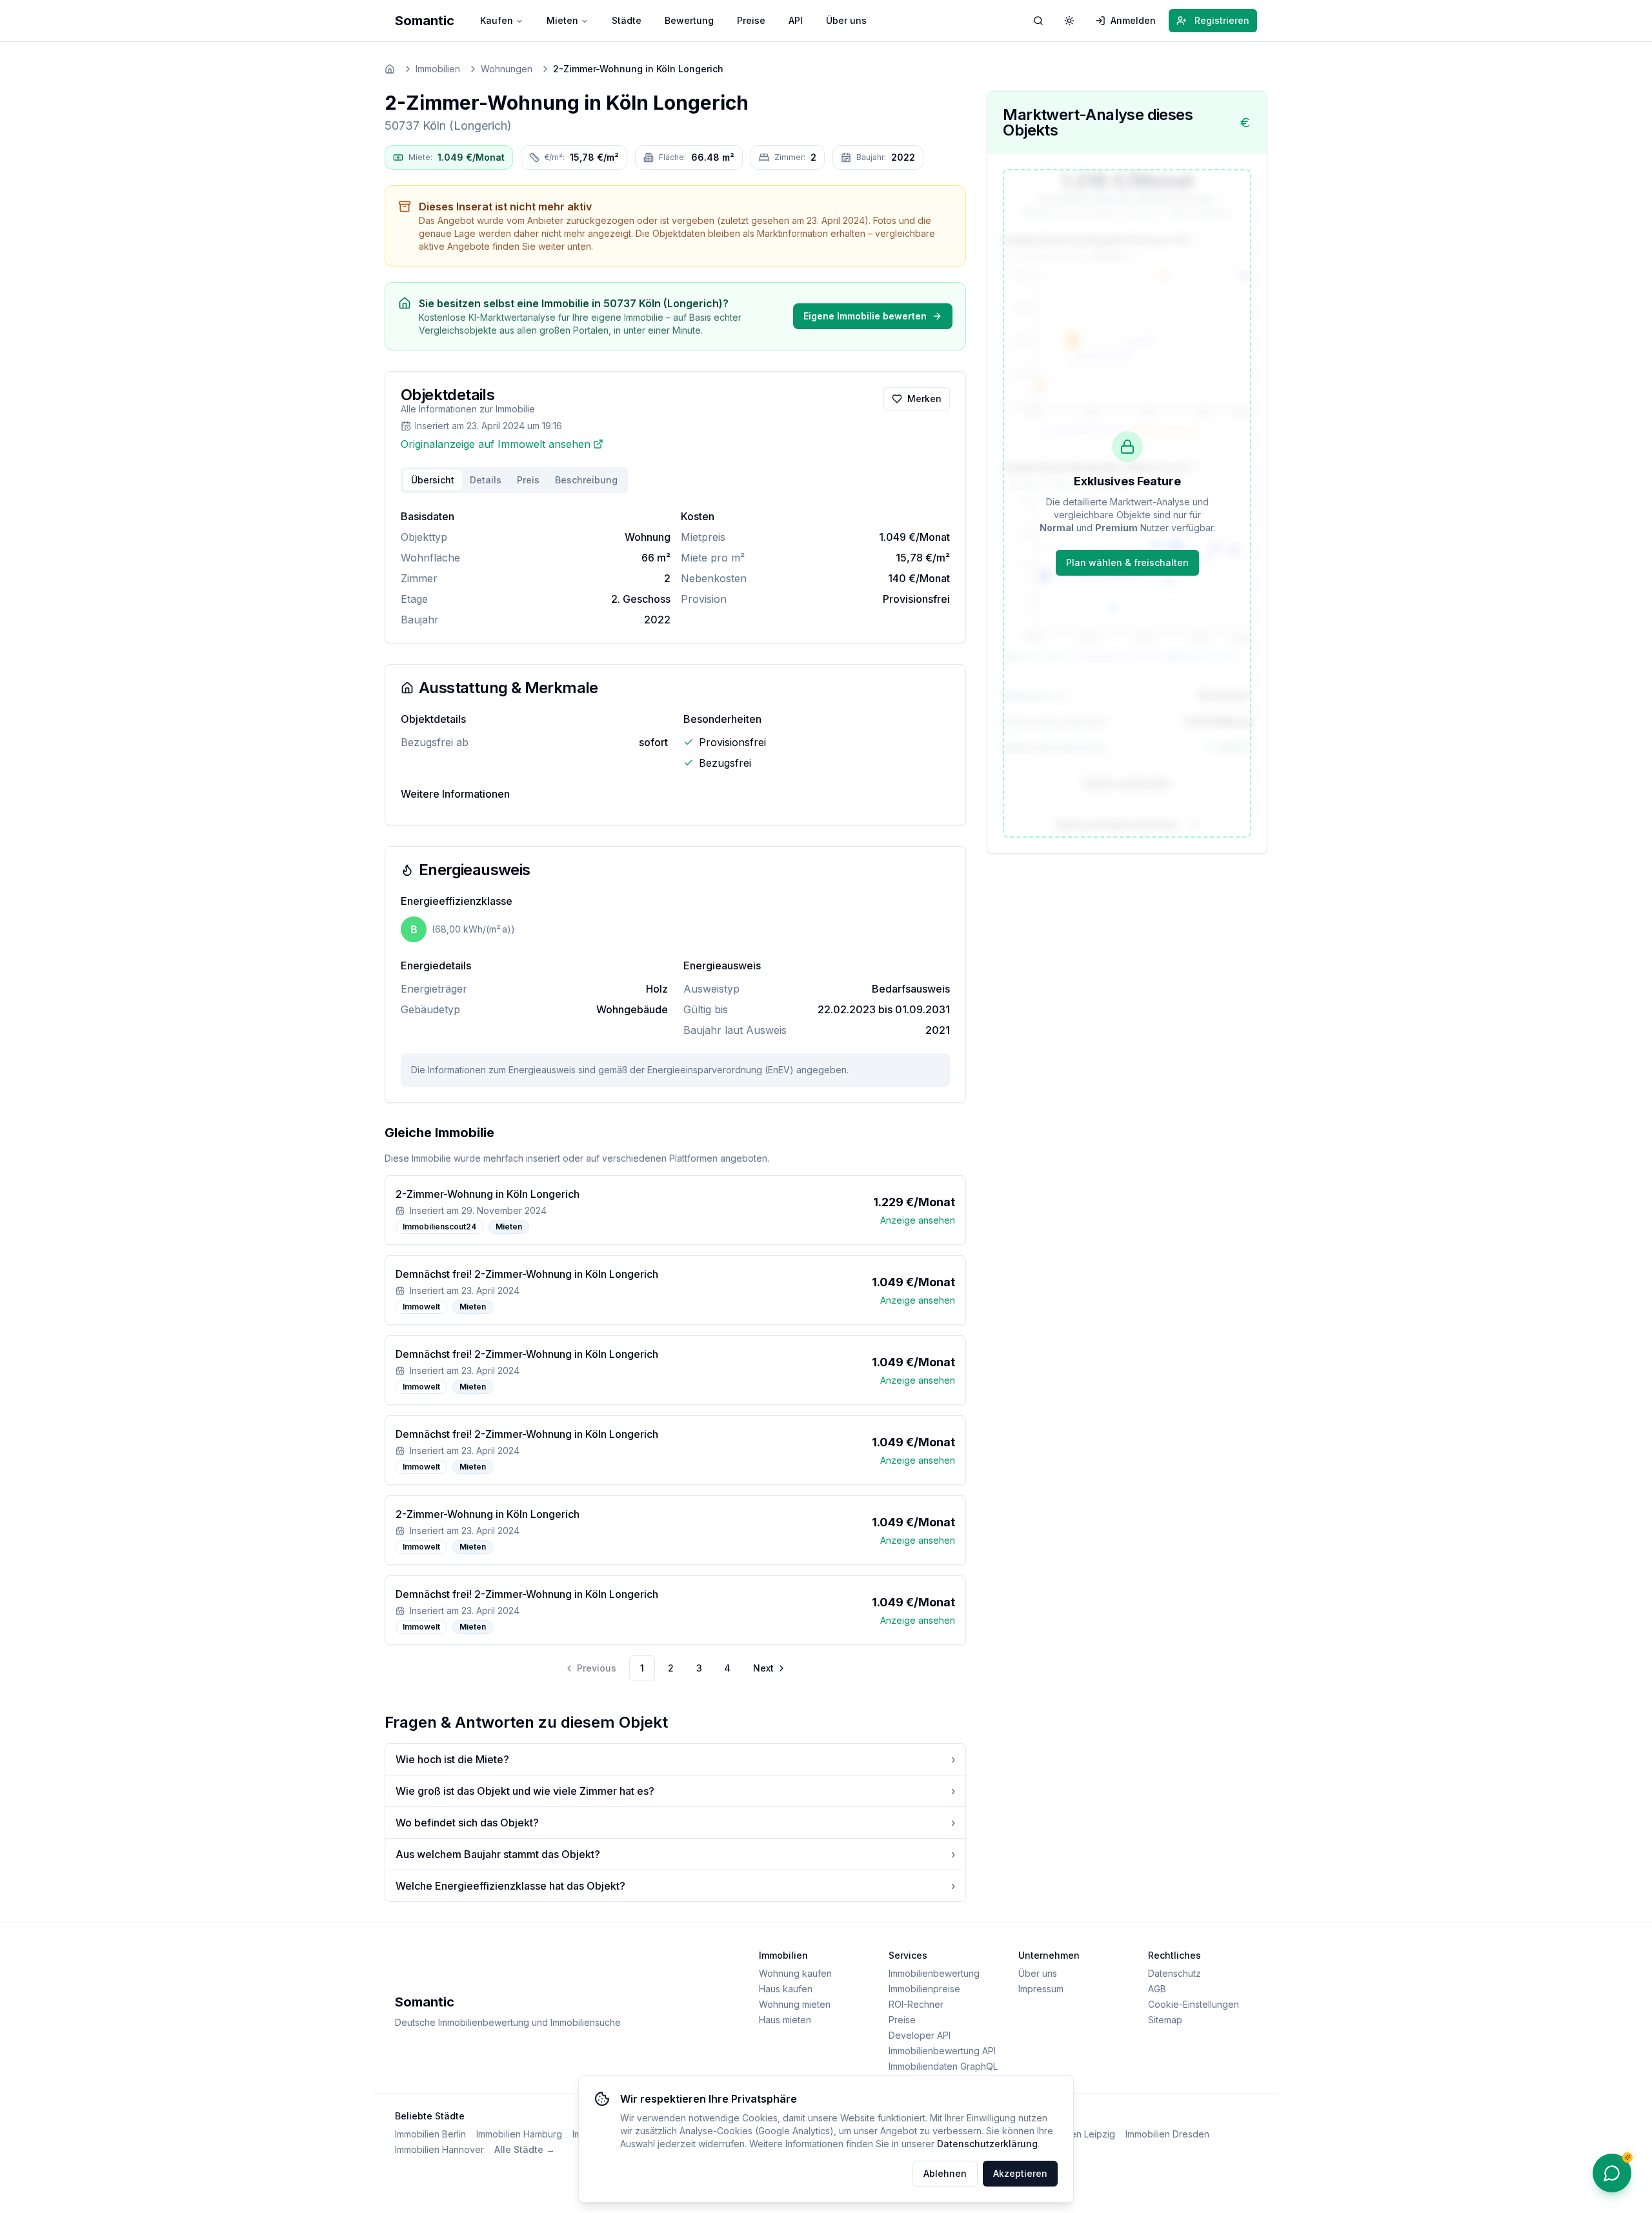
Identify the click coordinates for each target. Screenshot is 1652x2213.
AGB (1157, 1989)
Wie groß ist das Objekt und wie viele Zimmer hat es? (675, 1791)
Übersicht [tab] (433, 480)
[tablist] (514, 480)
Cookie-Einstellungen (1194, 2004)
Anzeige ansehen (918, 1220)
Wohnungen (507, 69)
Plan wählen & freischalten (1127, 562)
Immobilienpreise (924, 1989)
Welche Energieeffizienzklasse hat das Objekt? (675, 1886)
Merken (924, 399)
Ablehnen (945, 2173)
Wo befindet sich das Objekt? (675, 1823)
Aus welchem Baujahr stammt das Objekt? (675, 1854)
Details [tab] (486, 480)
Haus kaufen (786, 1989)
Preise (751, 20)
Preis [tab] (528, 480)
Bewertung (689, 20)
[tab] (586, 480)
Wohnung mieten (795, 2004)
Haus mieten (785, 2020)
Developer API (920, 2035)
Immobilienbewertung (934, 1973)
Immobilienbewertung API (942, 2051)
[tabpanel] (675, 568)
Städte (627, 20)
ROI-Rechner (916, 2004)
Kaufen (497, 20)
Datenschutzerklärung (987, 2144)
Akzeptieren (1020, 2173)
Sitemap (1165, 2020)
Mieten (562, 20)
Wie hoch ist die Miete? (675, 1759)
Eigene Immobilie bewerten (865, 316)
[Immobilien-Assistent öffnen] (1612, 2173)
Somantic (425, 21)
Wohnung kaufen (795, 1973)
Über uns (846, 20)
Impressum (1041, 1989)
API (796, 20)
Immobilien (438, 69)
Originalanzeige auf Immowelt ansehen (496, 444)
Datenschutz (1174, 1973)
